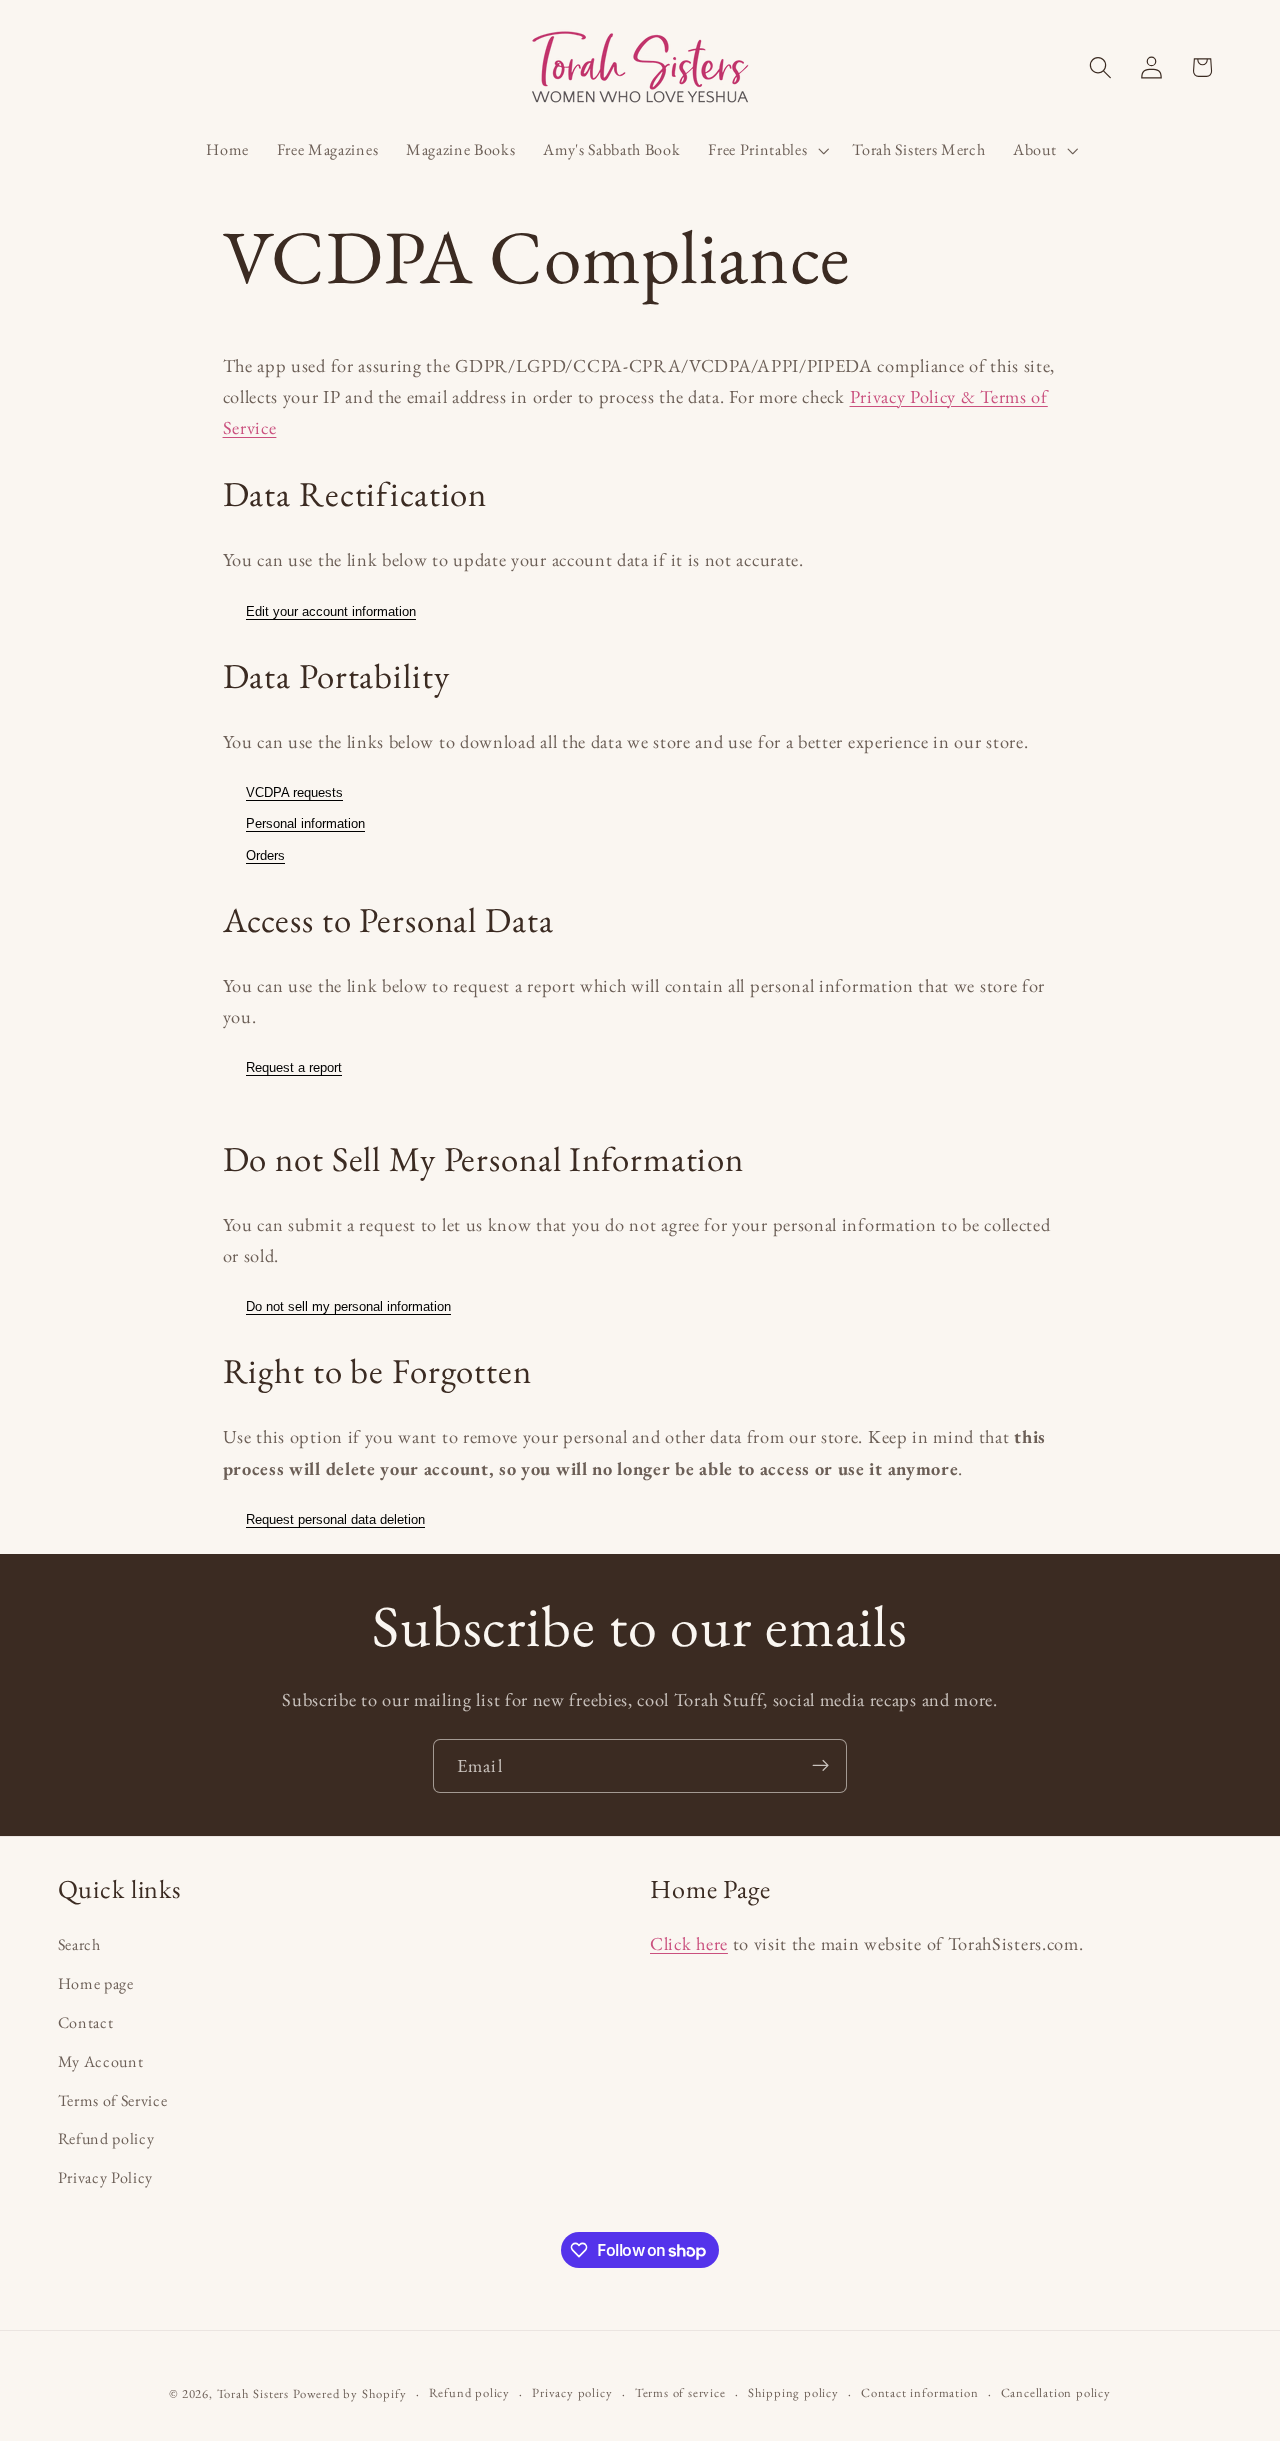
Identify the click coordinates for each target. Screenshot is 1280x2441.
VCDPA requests (294, 792)
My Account (101, 2061)
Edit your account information (331, 611)
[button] (766, 150)
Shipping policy (793, 2393)
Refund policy (106, 2138)
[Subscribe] (820, 1766)
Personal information (305, 823)
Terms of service (680, 2393)
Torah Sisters (253, 2394)
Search (79, 1945)
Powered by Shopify (350, 2394)
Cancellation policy (1056, 2393)
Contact (86, 2022)
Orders (265, 855)
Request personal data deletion (335, 1519)
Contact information (919, 2393)
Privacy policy (572, 2393)
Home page (96, 1983)
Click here (689, 1944)
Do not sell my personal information (348, 1306)
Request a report (294, 1067)
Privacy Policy (106, 2177)
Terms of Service (113, 2100)
